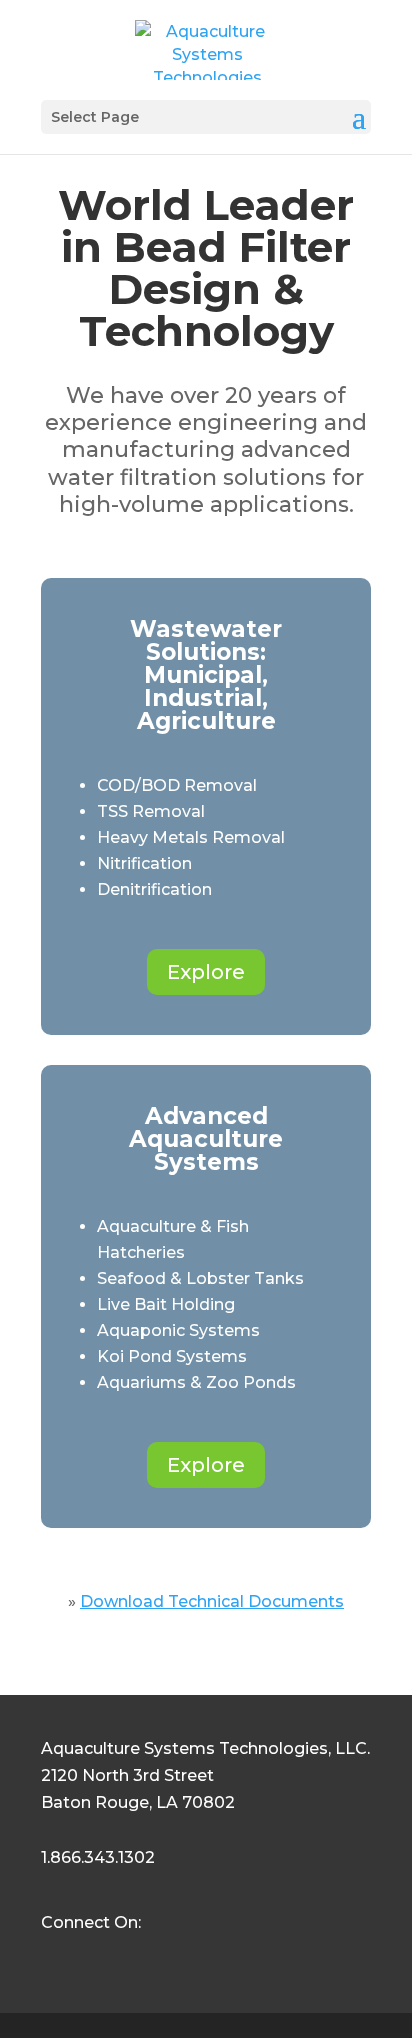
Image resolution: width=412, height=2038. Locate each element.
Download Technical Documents (212, 1601)
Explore (206, 972)
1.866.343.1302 (98, 1857)
